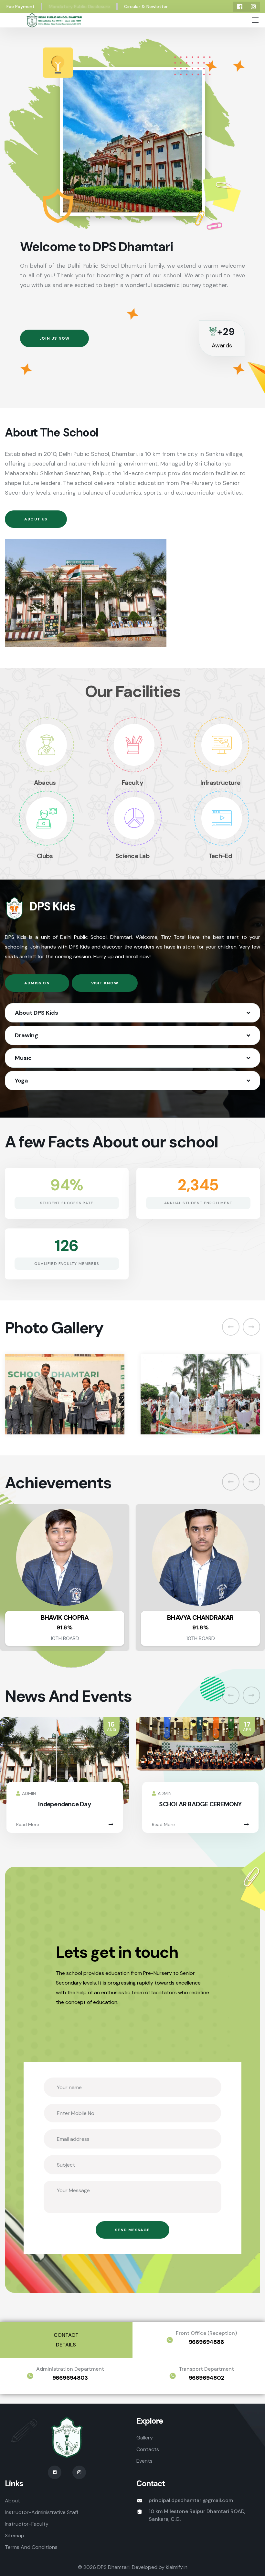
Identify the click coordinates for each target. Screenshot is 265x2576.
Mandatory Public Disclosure (79, 6)
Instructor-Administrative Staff (42, 2512)
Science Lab (132, 856)
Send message (132, 2230)
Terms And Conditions (31, 2547)
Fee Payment (21, 6)
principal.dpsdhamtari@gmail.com (191, 2500)
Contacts (148, 2449)
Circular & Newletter (146, 6)
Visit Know (105, 983)
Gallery (145, 2438)
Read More (28, 1824)
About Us (36, 519)
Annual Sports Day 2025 (200, 1804)
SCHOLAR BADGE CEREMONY (64, 1804)
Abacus (45, 783)
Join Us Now (54, 338)
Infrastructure (220, 783)
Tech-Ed (220, 856)
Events (144, 2461)
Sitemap (15, 2535)
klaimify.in (177, 2567)
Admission (37, 983)
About (12, 2501)
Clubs (45, 856)
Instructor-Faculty (27, 2524)
